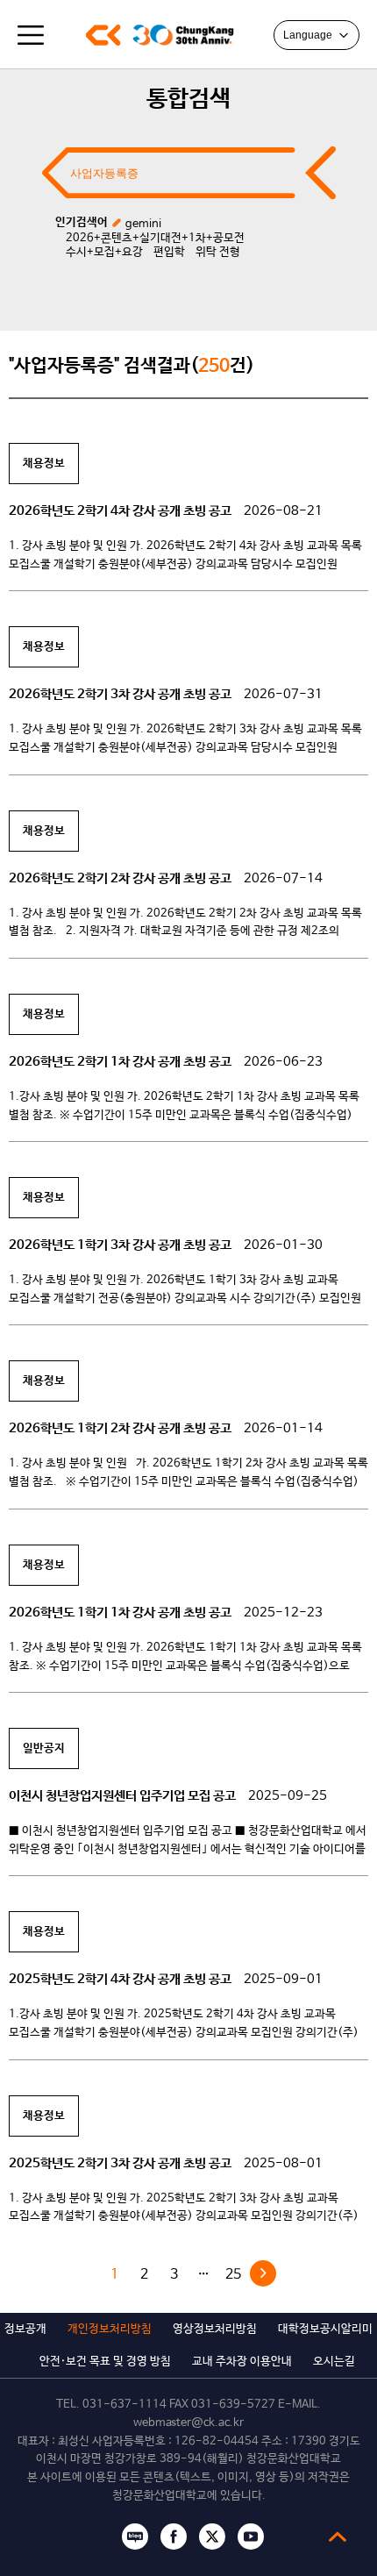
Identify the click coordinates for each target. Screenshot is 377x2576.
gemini (143, 224)
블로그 (135, 2537)
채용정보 (44, 464)
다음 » (263, 2273)
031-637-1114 (124, 2405)
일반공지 (44, 1748)
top (338, 2537)
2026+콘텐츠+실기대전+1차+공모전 (155, 238)
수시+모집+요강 (104, 252)
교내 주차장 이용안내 (242, 2362)
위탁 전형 (218, 252)
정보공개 (25, 2329)
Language (308, 35)
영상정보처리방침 (215, 2329)
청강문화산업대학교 (103, 35)
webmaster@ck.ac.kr (188, 2423)
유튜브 (251, 2537)
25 (233, 2275)
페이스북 (174, 2537)
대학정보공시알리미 (325, 2329)
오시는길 (334, 2362)
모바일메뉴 (31, 35)
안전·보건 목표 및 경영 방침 (105, 2362)
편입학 (169, 252)
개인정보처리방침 (110, 2329)
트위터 (212, 2537)
